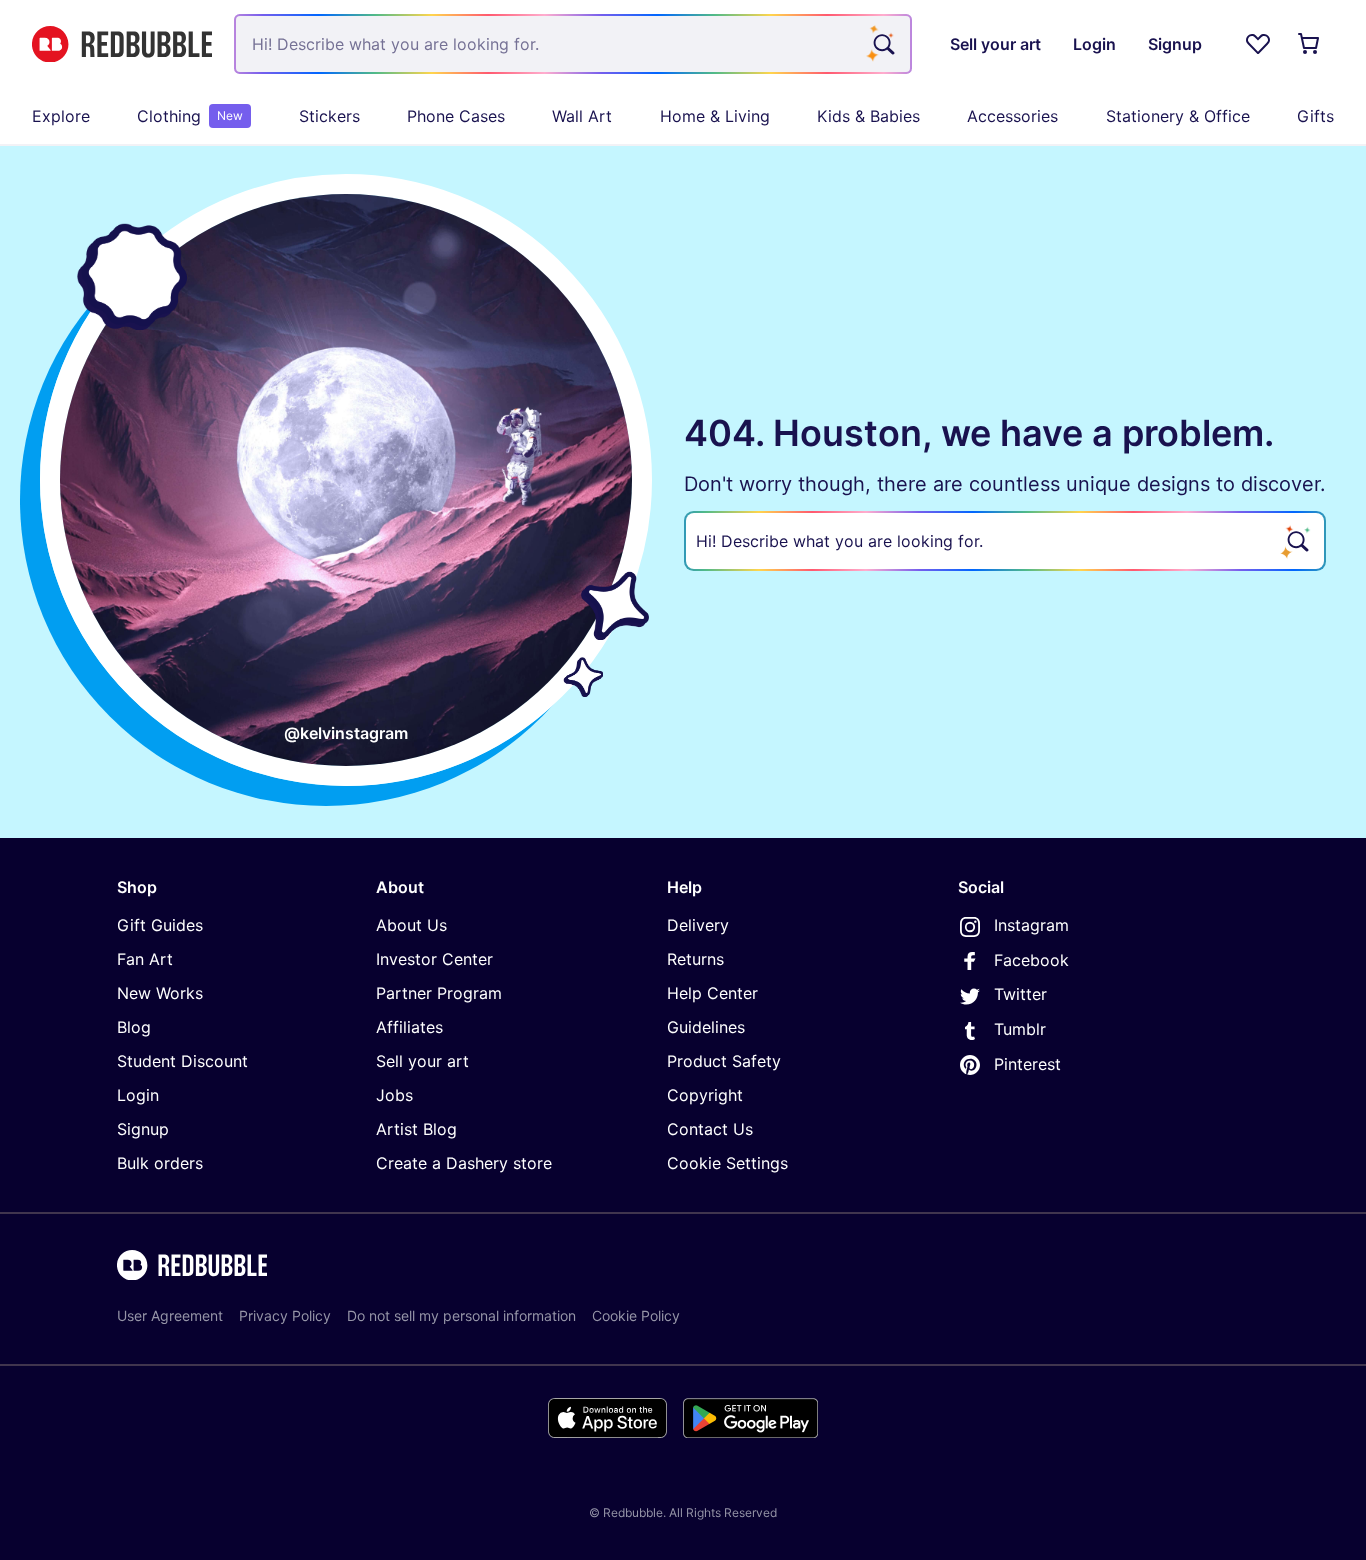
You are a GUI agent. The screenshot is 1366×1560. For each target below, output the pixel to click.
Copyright (705, 1095)
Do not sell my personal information (461, 1315)
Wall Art (582, 116)
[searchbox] (1005, 541)
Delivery (698, 925)
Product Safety (724, 1061)
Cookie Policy (636, 1315)
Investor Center (434, 959)
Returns (695, 959)
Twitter (1020, 994)
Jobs (394, 1095)
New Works (160, 993)
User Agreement (170, 1315)
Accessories (1012, 116)
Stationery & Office (1178, 116)
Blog (134, 1027)
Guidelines (706, 1027)
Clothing (190, 116)
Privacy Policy (285, 1315)
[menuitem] (61, 116)
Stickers (329, 116)
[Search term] (882, 44)
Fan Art (145, 959)
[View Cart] (1310, 44)
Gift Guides (160, 925)
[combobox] (573, 44)
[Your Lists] (1258, 44)
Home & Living (715, 116)
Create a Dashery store (464, 1163)
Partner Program (439, 993)
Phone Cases (456, 116)
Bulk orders (160, 1163)
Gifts (1315, 116)
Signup (143, 1129)
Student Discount (182, 1061)
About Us (411, 925)
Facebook (1031, 960)
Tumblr (1020, 1029)
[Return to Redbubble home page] (122, 44)
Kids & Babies (868, 116)
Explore (61, 116)
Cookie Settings (727, 1163)
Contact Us (710, 1129)
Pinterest (1027, 1064)
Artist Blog (416, 1129)
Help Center (712, 993)
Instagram (1031, 925)
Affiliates (409, 1027)
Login (138, 1095)
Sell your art (422, 1061)
